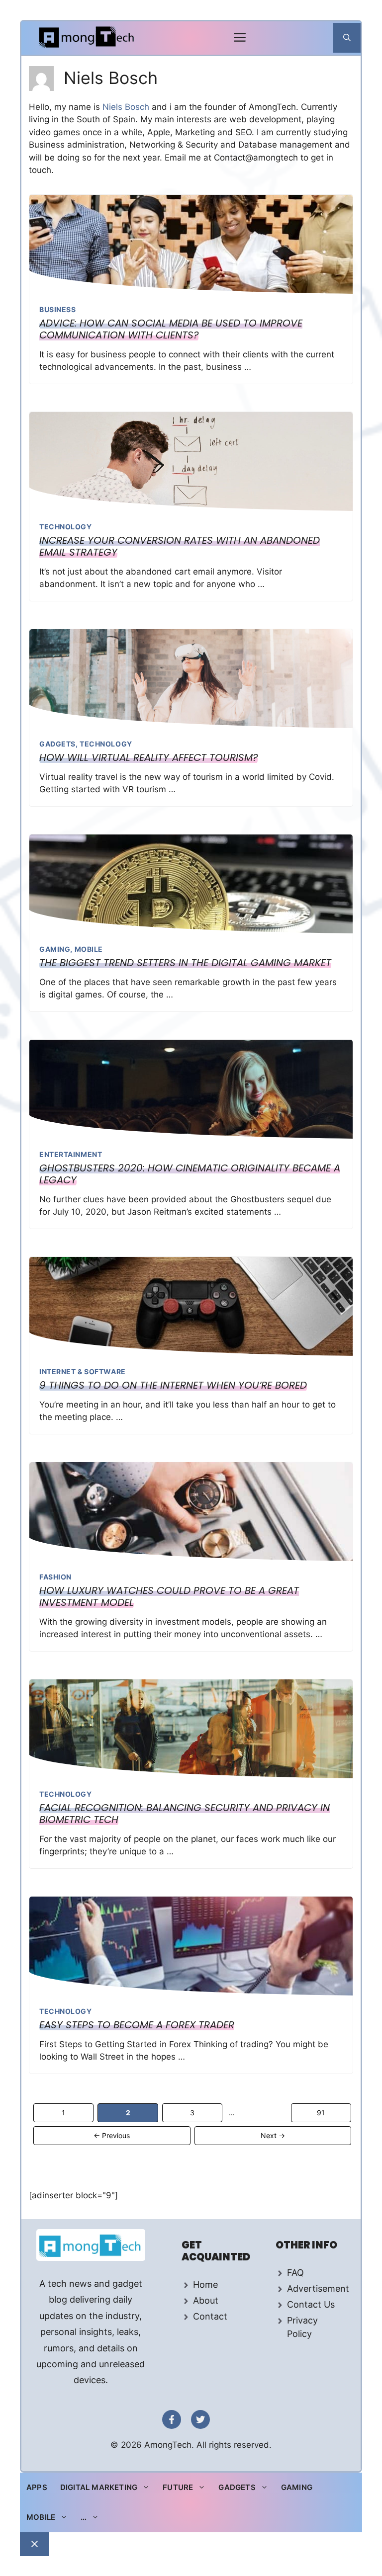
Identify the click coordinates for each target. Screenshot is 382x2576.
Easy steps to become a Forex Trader (137, 2025)
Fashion (55, 1577)
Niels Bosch (127, 107)
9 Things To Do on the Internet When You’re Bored (173, 1385)
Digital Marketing (99, 2487)
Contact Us (311, 2304)
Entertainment (71, 1154)
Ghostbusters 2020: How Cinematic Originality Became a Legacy (190, 1174)
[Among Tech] (87, 38)
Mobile (89, 949)
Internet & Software (83, 1371)
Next (273, 2135)
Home (205, 2285)
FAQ (295, 2273)
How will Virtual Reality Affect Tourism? (148, 757)
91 (325, 2112)
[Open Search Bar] (347, 38)
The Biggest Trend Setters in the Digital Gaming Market (185, 963)
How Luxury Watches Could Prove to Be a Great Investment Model (169, 1596)
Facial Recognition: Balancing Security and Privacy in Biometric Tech (185, 1814)
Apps (37, 2487)
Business (57, 309)
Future (178, 2487)
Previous (112, 2135)
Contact (210, 2316)
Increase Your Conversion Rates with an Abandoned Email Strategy (180, 546)
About (206, 2300)
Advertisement (318, 2288)
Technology (66, 527)
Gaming (55, 949)
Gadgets (57, 744)
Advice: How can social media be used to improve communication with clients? (171, 329)
